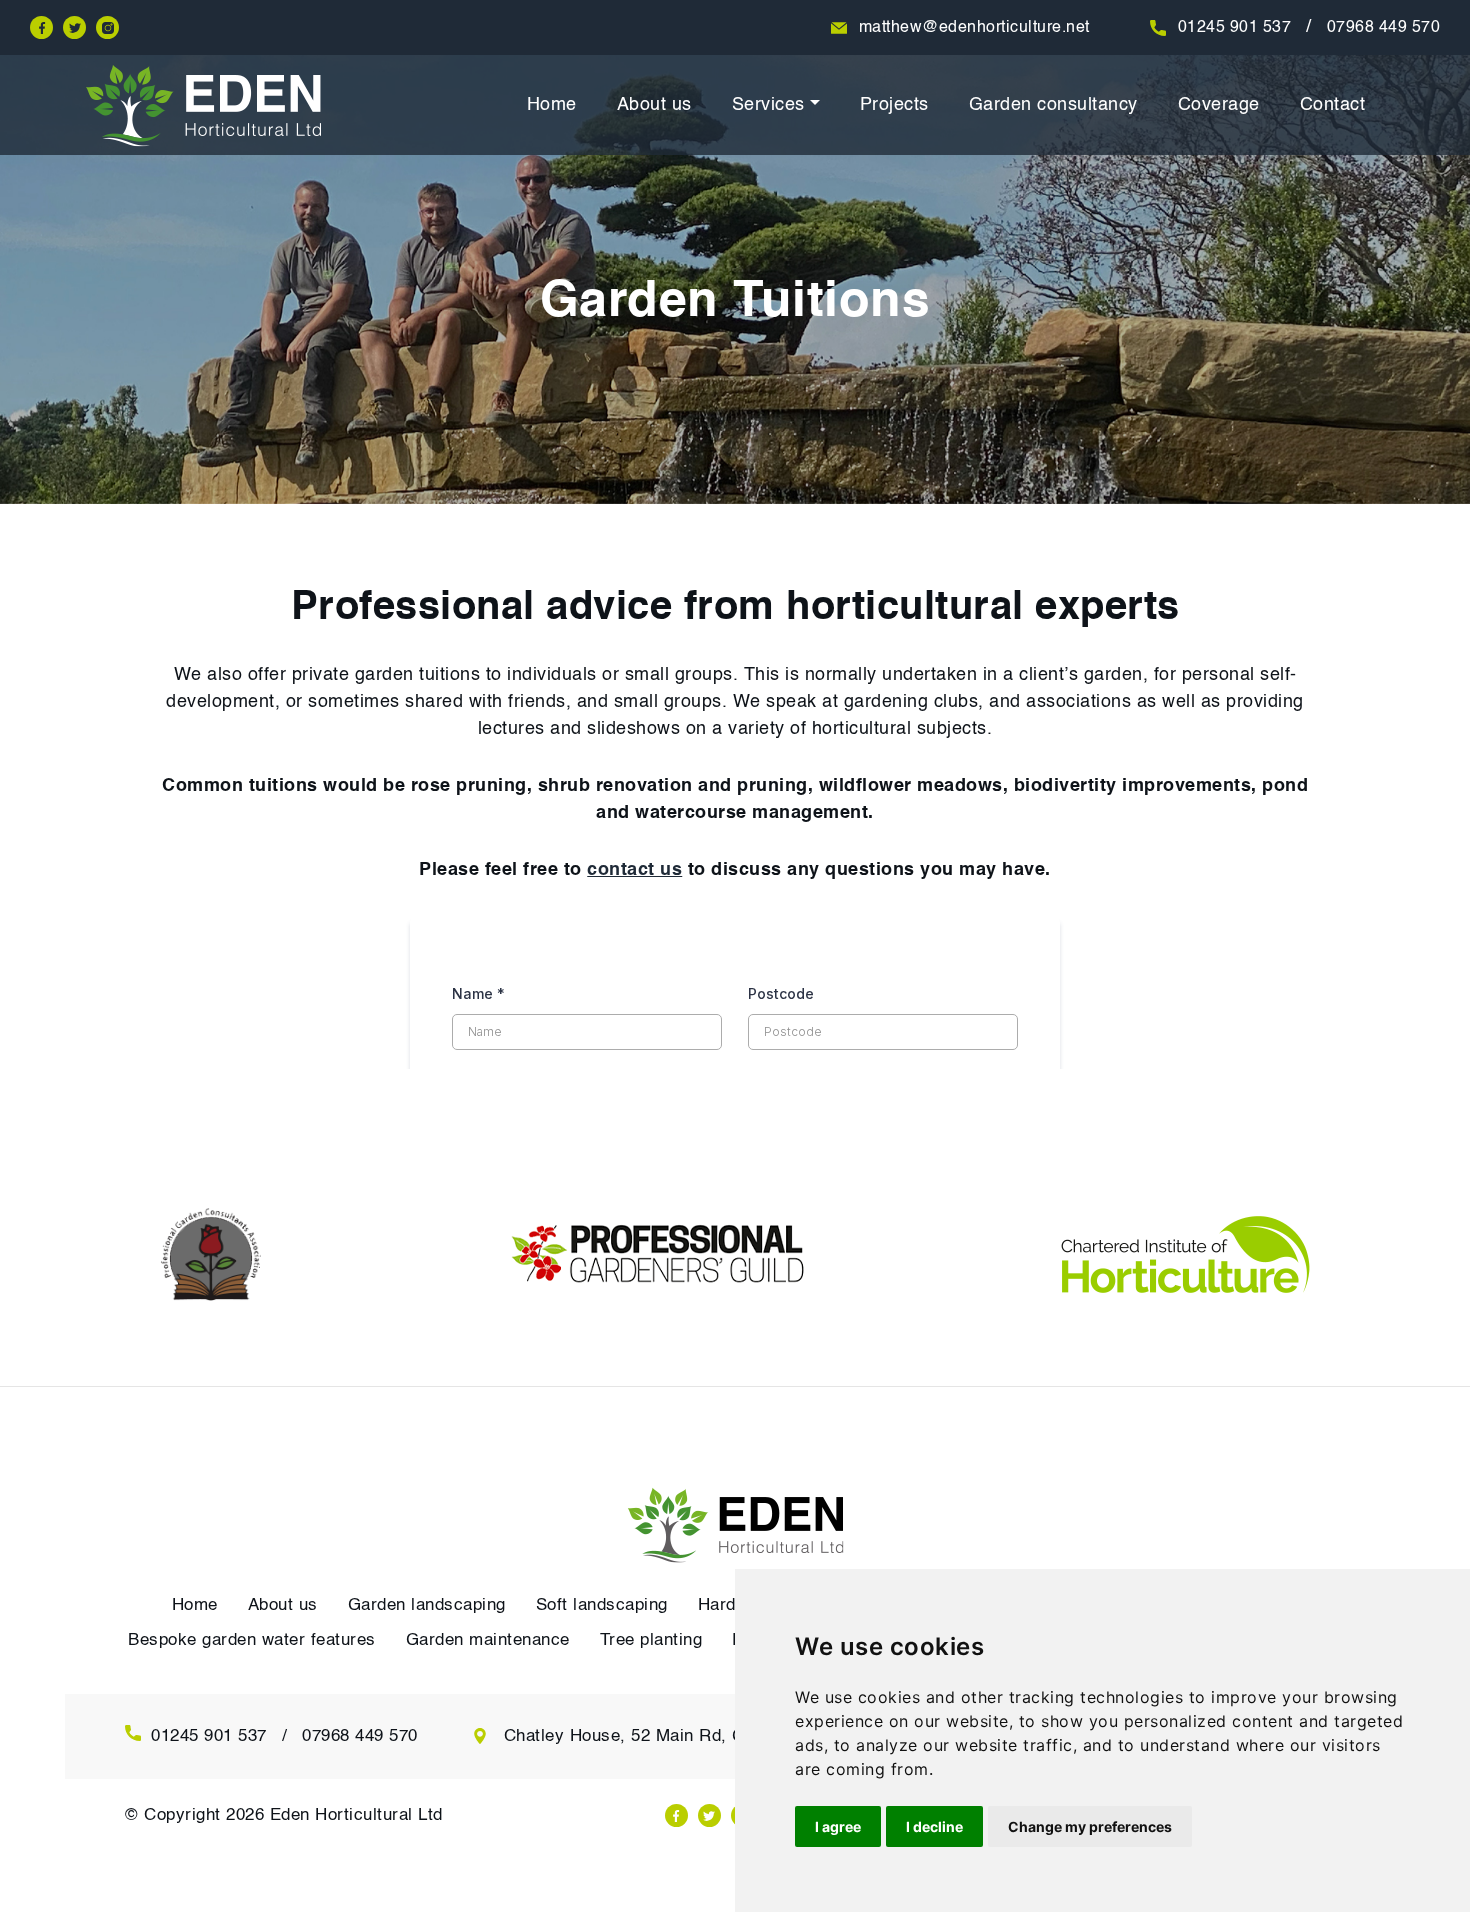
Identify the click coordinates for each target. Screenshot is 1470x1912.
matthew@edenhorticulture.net (974, 28)
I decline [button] (934, 1826)
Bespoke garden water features (252, 1640)
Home (552, 105)
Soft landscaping (602, 1605)
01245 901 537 (1235, 28)
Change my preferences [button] (1090, 1826)
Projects (894, 105)
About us (654, 105)
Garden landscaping (427, 1605)
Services (768, 105)
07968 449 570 (1384, 28)
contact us (634, 870)
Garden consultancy (1053, 105)
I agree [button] (838, 1826)
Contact (1333, 105)
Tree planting (651, 1640)
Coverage (1219, 105)
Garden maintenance (488, 1640)
